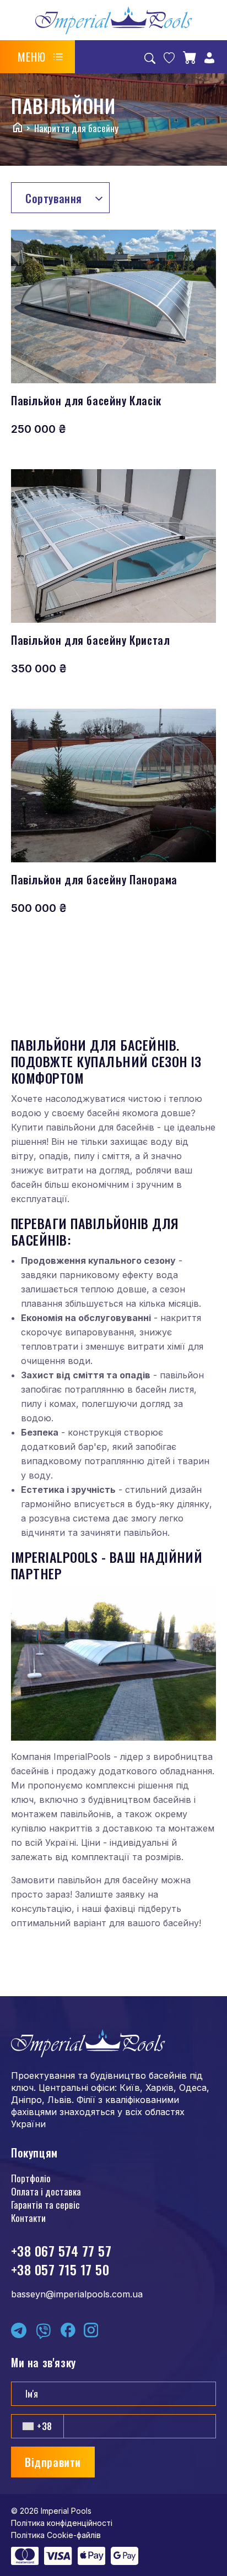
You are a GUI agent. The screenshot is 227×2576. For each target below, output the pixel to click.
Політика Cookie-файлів (56, 2535)
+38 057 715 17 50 (60, 2269)
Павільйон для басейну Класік (86, 400)
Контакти (28, 2218)
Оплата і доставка (46, 2191)
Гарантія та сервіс (45, 2205)
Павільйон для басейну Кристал (90, 640)
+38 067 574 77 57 (61, 2251)
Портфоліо (31, 2178)
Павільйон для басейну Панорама (94, 879)
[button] (40, 57)
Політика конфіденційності (62, 2523)
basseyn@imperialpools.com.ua (77, 2294)
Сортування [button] (54, 198)
